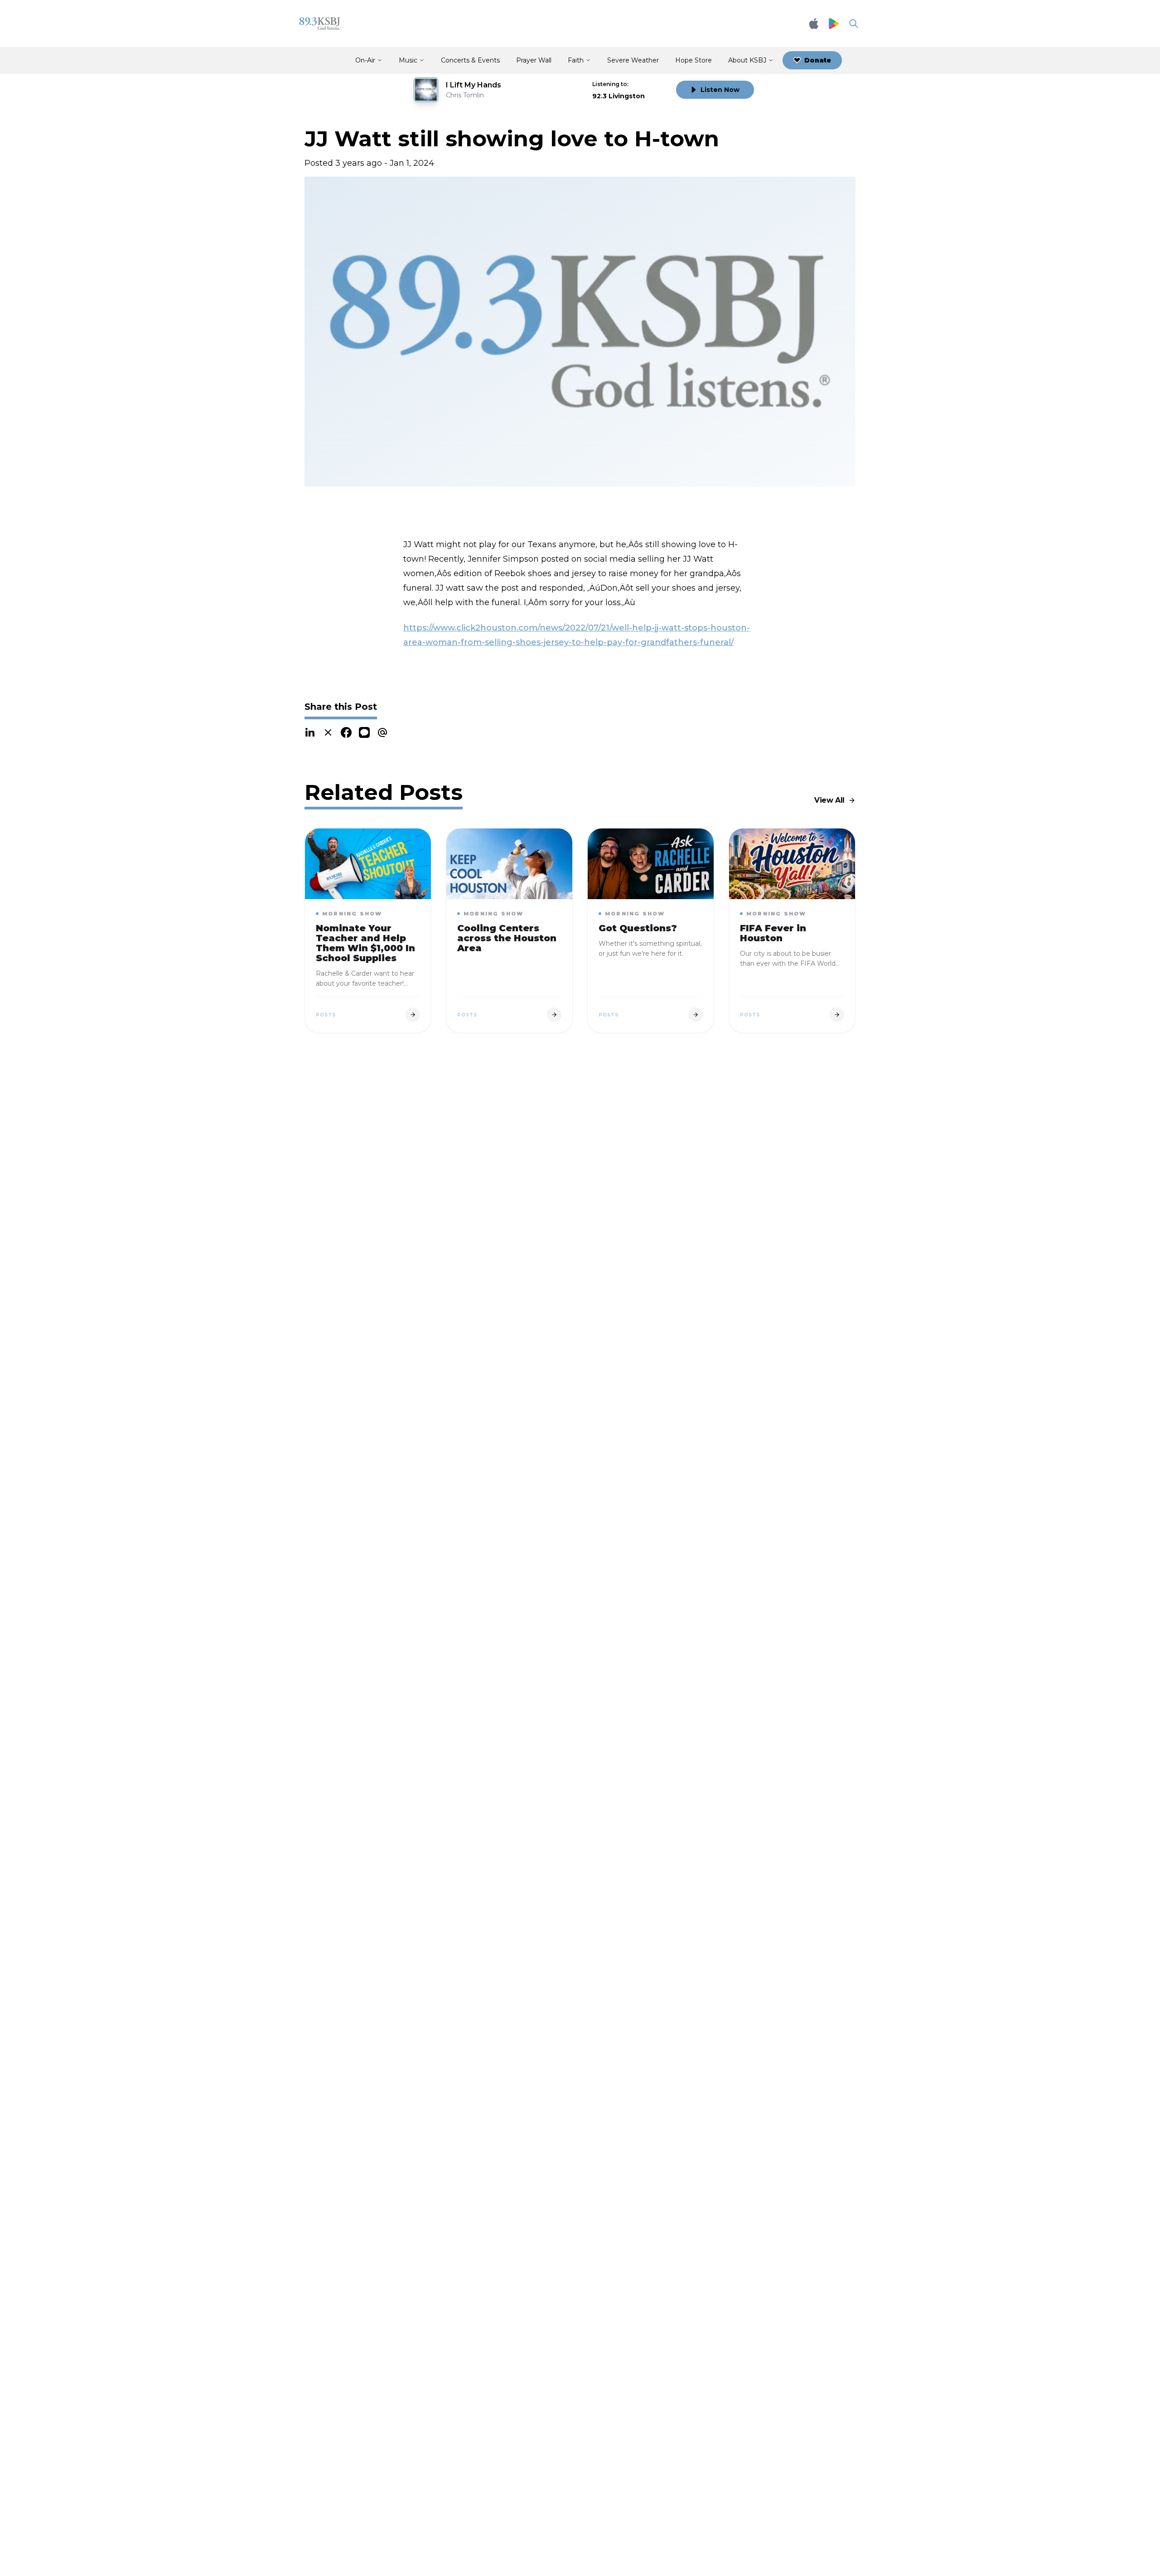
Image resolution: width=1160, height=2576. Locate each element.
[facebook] (346, 732)
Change (650, 84)
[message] (364, 732)
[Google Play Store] (834, 24)
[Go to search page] (854, 24)
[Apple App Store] (814, 24)
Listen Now (720, 90)
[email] (382, 732)
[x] (328, 732)
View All (829, 800)
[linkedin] (310, 732)
